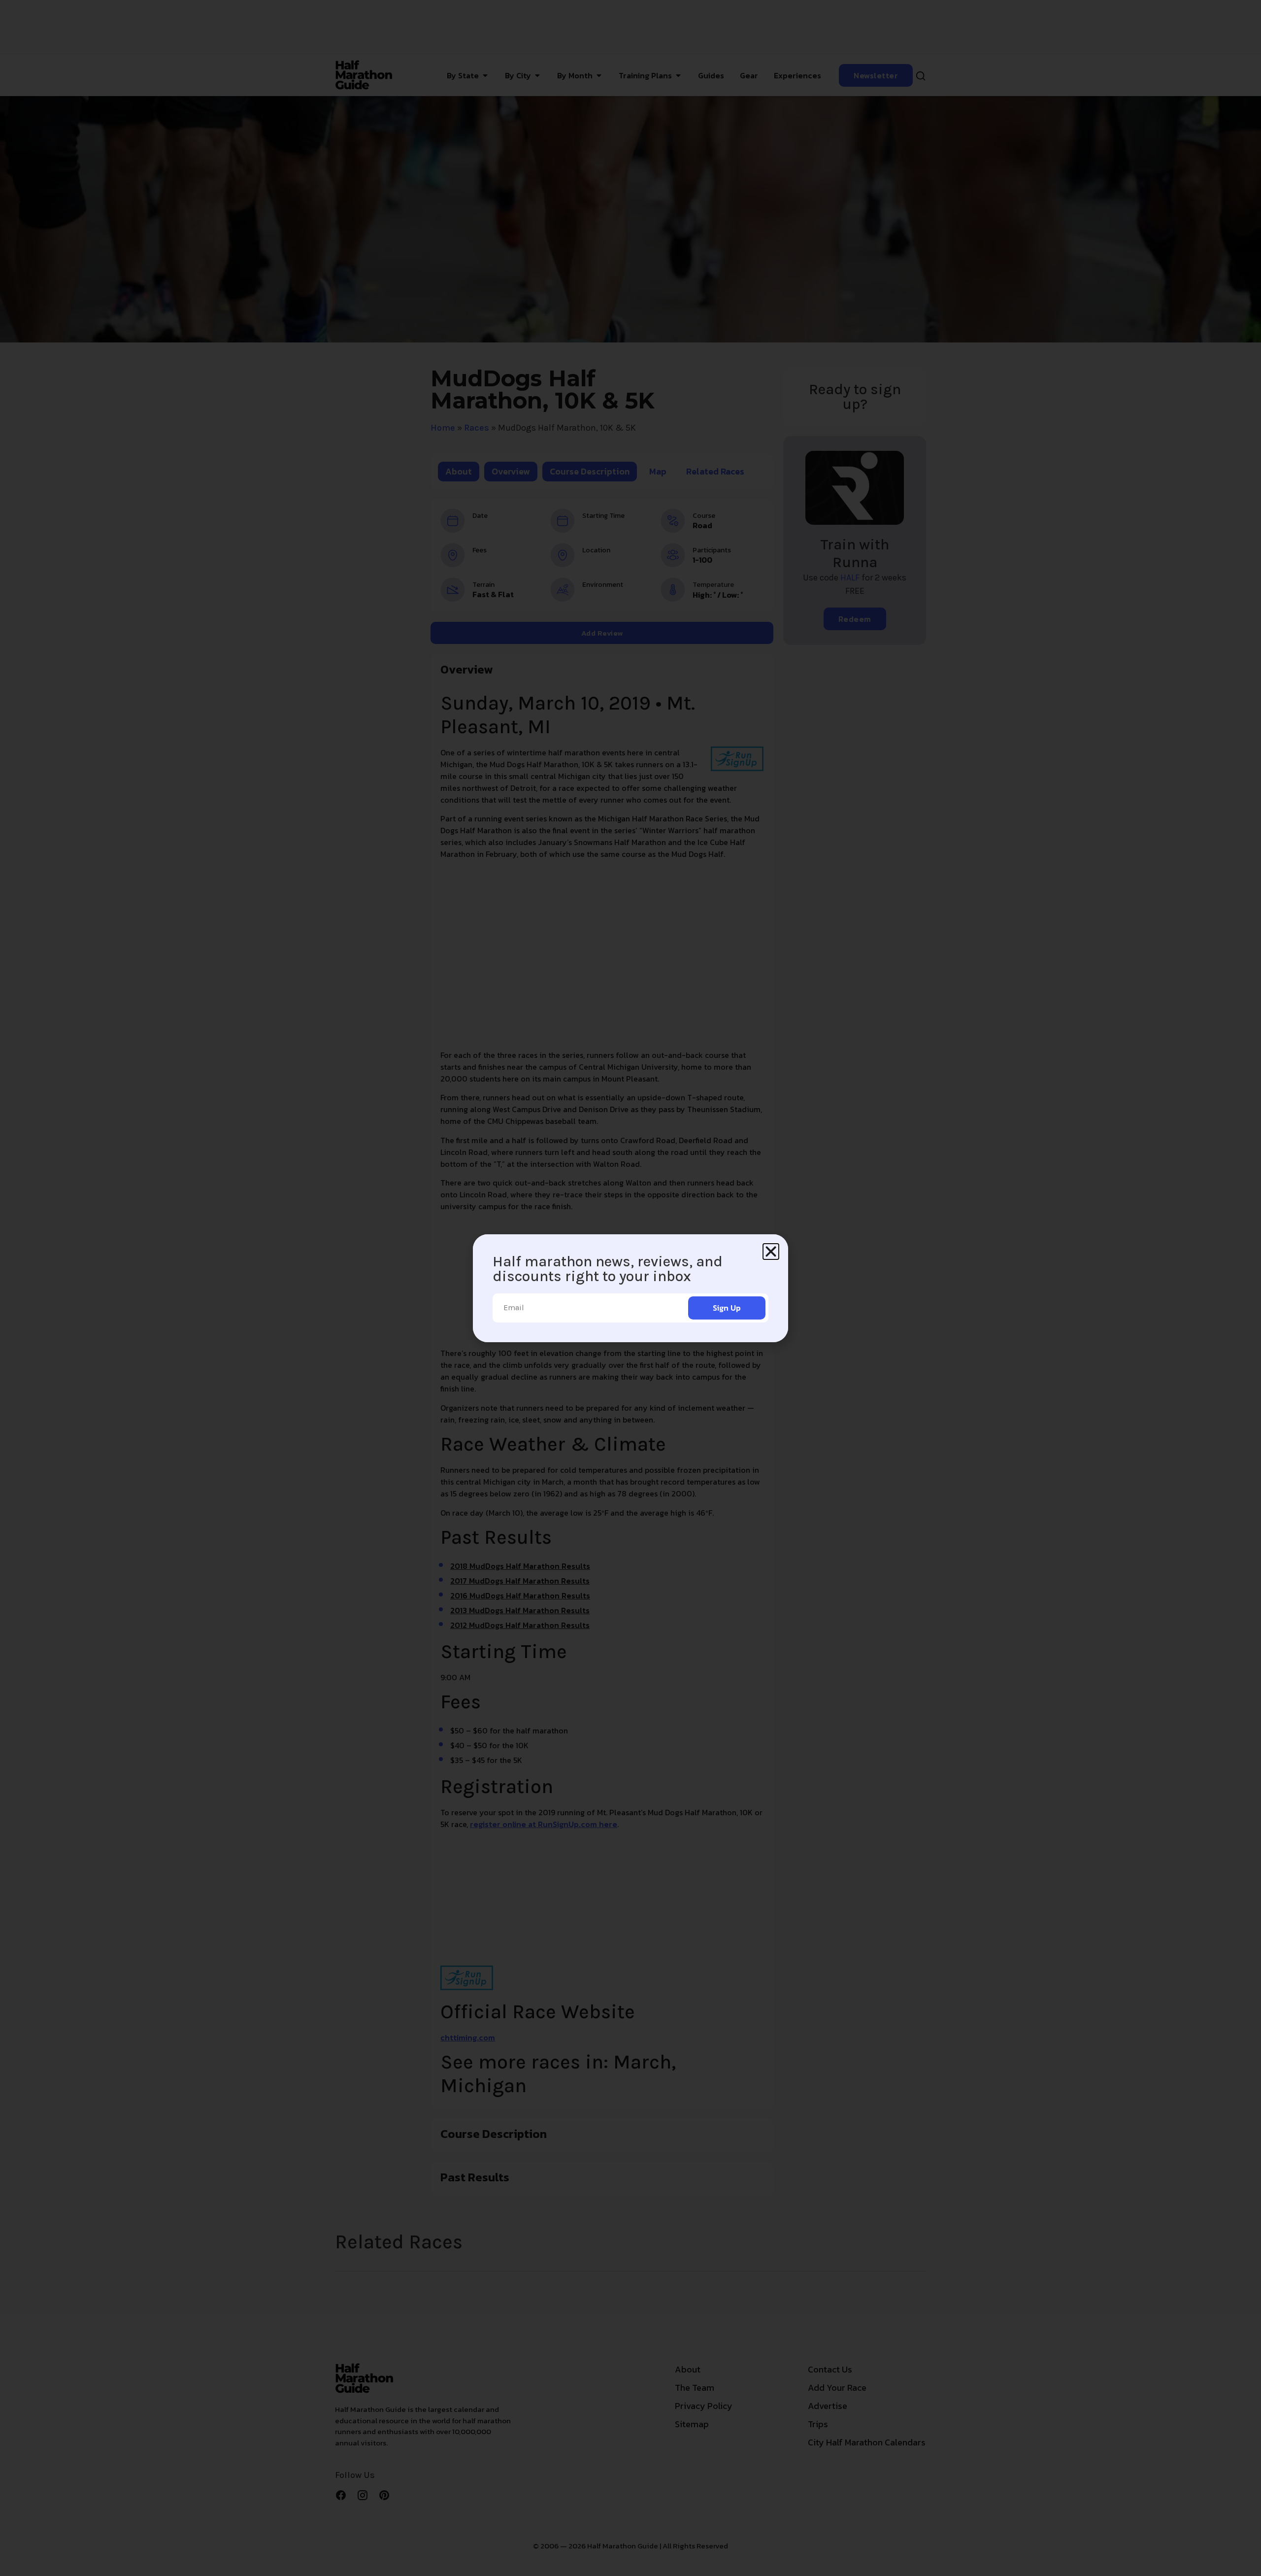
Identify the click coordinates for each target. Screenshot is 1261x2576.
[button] (771, 1252)
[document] (630, 1288)
